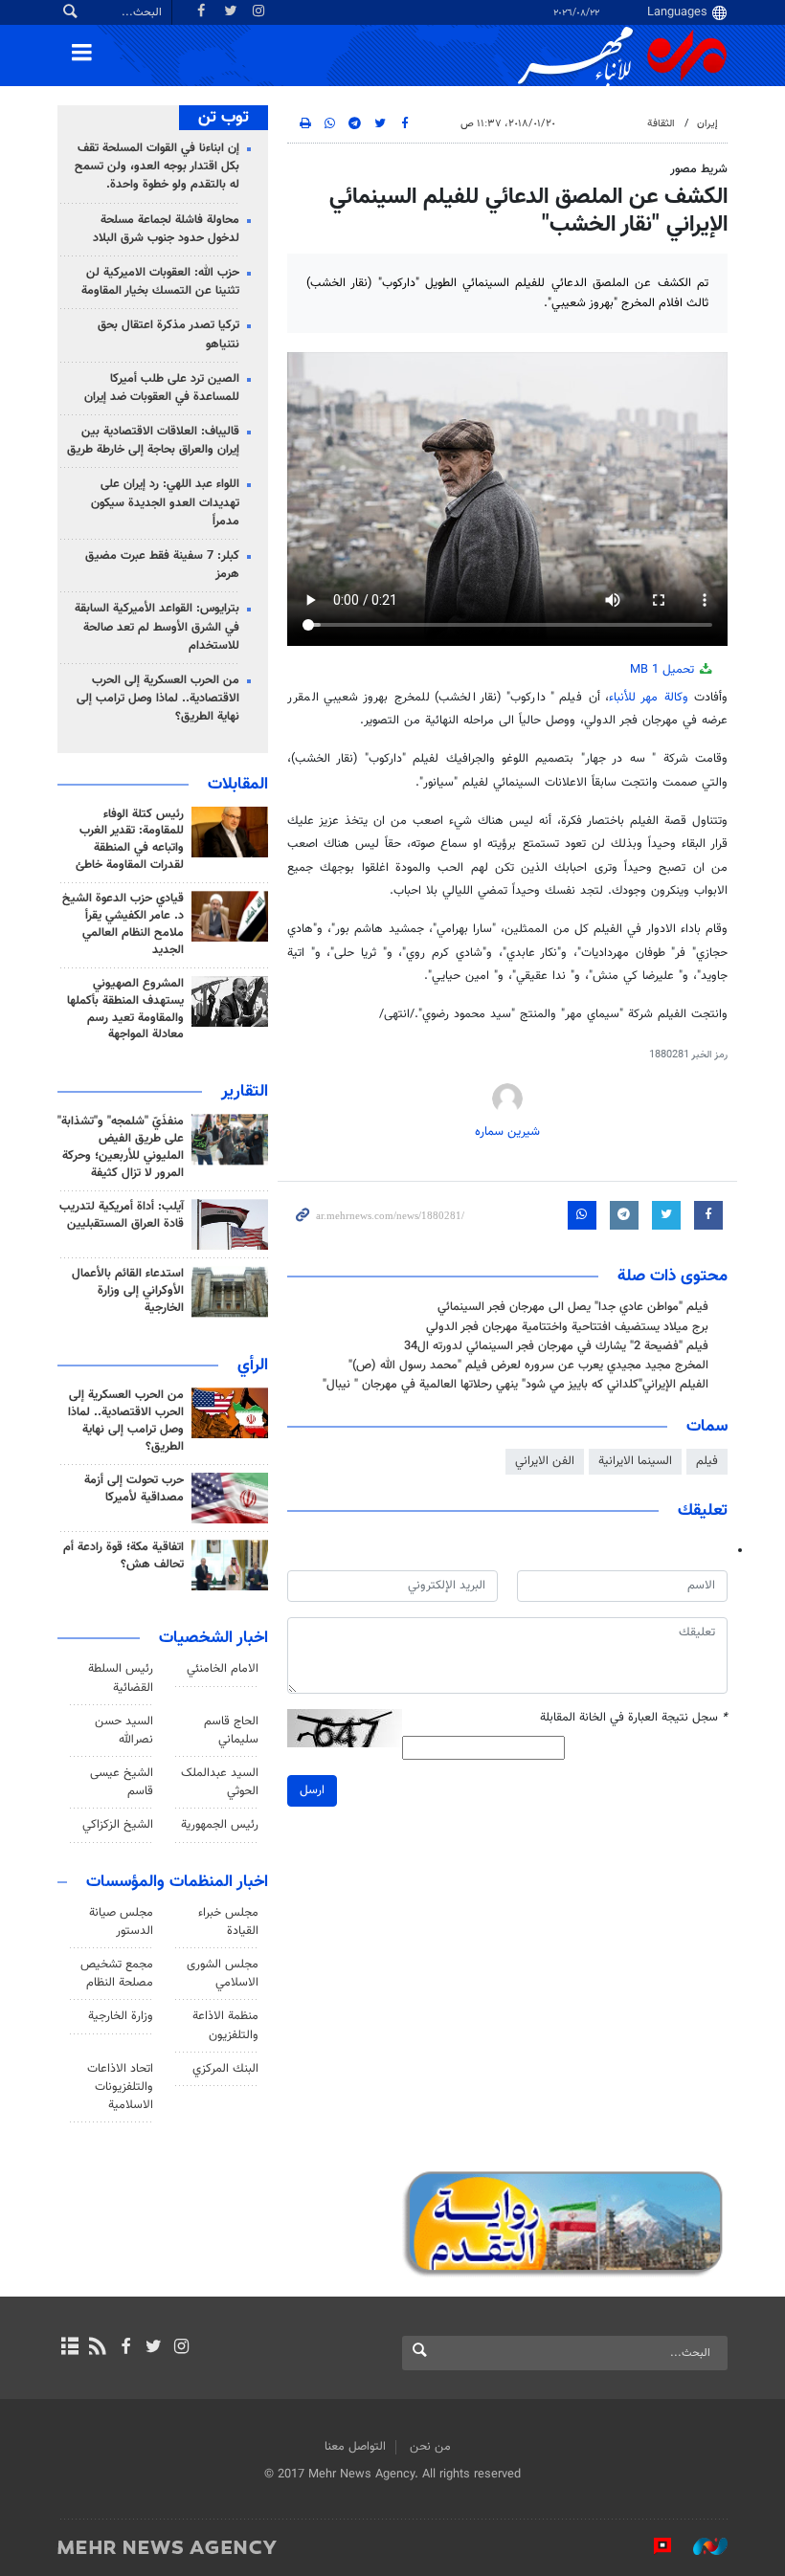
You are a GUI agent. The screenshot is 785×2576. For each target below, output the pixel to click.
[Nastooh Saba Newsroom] (701, 2546)
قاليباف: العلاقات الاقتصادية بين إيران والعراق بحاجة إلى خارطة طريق (153, 441)
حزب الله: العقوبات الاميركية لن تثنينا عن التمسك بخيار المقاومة (160, 282)
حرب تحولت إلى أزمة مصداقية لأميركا (134, 1489)
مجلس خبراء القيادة (228, 1922)
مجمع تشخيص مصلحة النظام (117, 1974)
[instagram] (181, 2348)
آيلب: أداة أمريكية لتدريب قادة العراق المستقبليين (122, 1215)
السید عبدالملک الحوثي (220, 1782)
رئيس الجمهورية (220, 1825)
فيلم (707, 1461)
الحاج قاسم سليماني (231, 1731)
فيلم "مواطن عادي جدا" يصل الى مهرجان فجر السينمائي (573, 1307)
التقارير (245, 1092)
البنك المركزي (225, 2069)
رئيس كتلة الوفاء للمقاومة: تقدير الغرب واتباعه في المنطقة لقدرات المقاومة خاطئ (130, 840)
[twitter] (154, 2348)
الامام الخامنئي (223, 1669)
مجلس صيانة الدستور (121, 1922)
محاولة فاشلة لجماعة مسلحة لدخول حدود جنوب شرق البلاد (166, 229)
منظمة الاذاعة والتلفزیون (225, 2025)
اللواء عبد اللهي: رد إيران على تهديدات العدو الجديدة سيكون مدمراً (165, 502)
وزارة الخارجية (121, 2016)
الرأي (253, 1366)
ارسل (312, 1790)
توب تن (224, 118)
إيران (707, 124)
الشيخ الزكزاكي (118, 1825)
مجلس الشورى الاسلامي (223, 1974)
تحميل (664, 670)
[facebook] (125, 2348)
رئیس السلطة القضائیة (121, 1678)
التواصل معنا (355, 2447)
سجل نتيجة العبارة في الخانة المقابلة (634, 1718)
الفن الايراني (545, 1461)
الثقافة (661, 124)
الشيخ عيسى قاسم (122, 1782)
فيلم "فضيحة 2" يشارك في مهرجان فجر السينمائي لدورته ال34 (556, 1346)
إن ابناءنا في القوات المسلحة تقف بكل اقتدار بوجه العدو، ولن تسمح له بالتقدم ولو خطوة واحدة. (157, 167)
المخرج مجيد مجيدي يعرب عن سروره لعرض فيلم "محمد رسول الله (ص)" (528, 1366)
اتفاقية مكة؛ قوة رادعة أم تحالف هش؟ (123, 1556)
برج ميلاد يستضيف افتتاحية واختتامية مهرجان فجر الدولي (567, 1327)
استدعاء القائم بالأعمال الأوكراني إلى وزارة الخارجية (128, 1291)
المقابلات (238, 785)
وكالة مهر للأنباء (649, 698)
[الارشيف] (69, 2348)
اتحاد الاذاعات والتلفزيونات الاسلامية (120, 2087)
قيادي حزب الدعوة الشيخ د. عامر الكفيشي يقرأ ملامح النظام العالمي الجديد (123, 924)
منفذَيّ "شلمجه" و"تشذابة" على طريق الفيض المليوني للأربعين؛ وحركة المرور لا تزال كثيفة (121, 1147)
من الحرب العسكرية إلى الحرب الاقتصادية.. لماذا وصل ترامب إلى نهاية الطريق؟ (158, 699)
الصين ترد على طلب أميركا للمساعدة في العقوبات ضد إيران (162, 388)
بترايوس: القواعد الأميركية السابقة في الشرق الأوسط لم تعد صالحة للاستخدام (157, 627)
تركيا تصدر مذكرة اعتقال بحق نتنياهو (168, 334)
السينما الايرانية (635, 1461)
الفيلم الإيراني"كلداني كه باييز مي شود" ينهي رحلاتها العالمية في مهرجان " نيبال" (516, 1385)
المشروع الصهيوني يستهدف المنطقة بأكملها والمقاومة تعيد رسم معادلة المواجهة (125, 1010)
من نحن (430, 2447)
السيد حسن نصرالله (124, 1731)
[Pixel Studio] (653, 2546)
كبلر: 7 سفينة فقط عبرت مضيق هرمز (162, 565)
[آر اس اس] (97, 2348)
